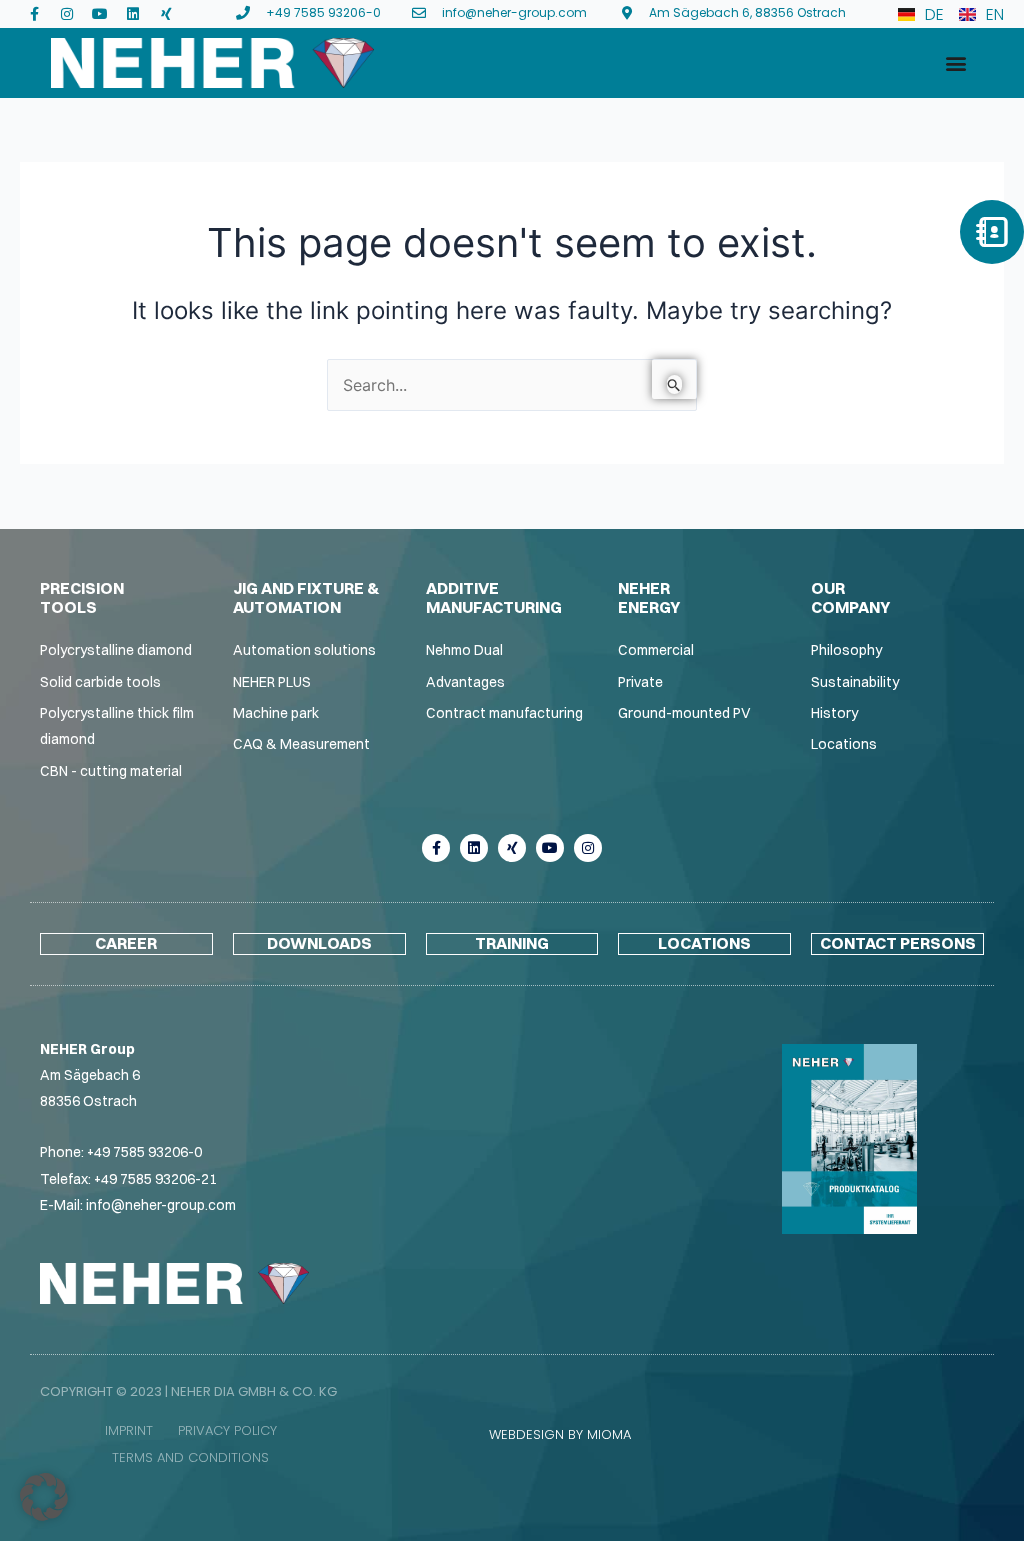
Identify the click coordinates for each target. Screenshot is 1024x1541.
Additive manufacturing (494, 597)
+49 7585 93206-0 (144, 1152)
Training (512, 943)
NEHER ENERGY (649, 597)
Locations (704, 943)
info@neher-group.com (161, 1205)
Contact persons (898, 943)
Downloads (319, 943)
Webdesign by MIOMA (560, 1434)
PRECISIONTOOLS (82, 597)
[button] (956, 63)
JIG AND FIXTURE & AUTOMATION (306, 597)
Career (126, 943)
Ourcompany (850, 597)
